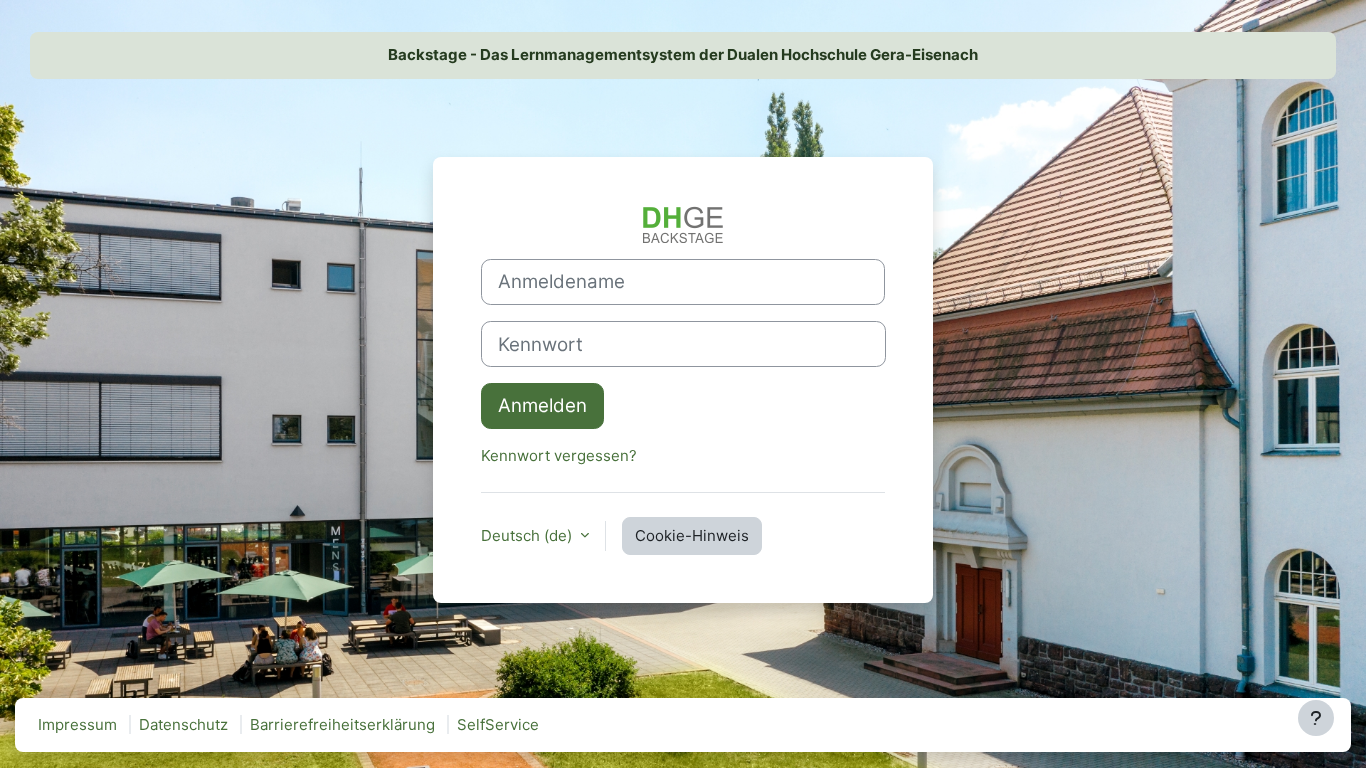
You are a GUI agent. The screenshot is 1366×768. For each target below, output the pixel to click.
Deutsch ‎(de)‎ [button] (528, 535)
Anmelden (542, 405)
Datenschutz (183, 724)
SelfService (498, 724)
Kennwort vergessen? (559, 455)
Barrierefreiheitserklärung (342, 724)
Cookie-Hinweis (692, 535)
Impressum (77, 724)
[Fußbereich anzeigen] (1316, 718)
